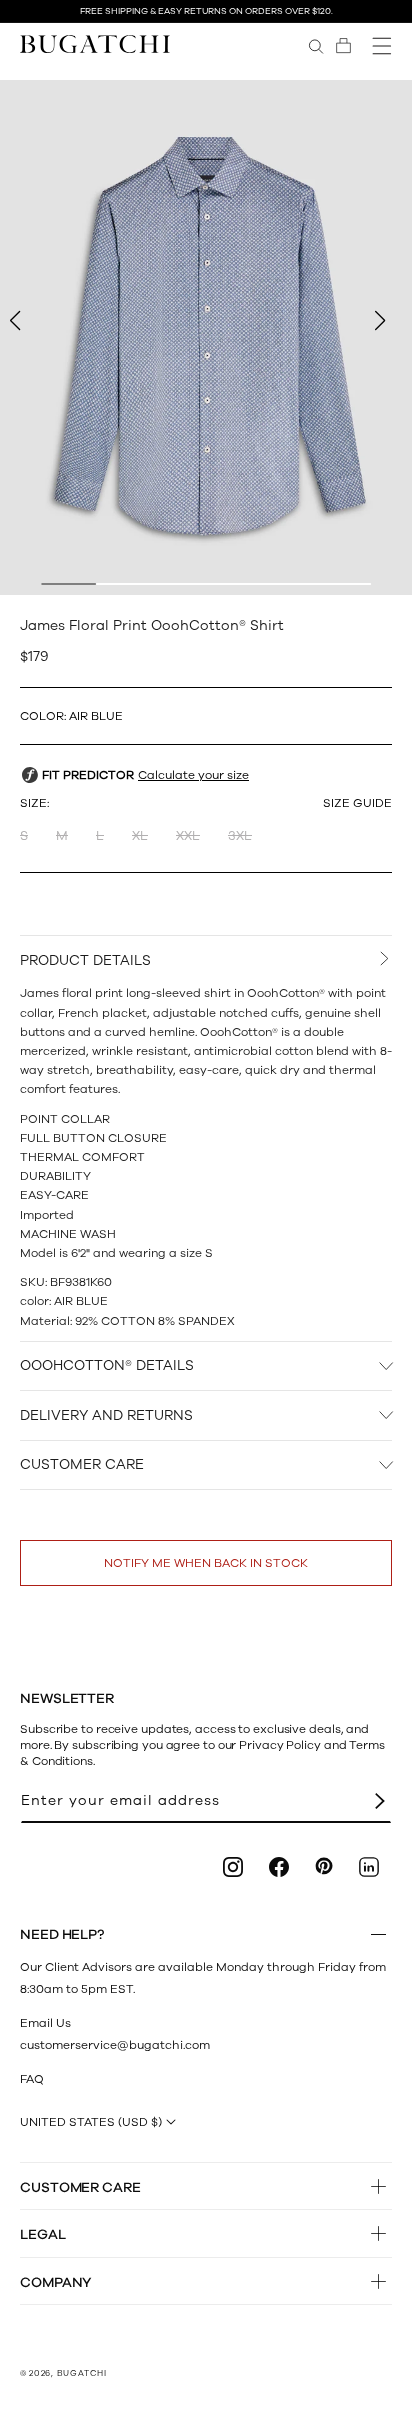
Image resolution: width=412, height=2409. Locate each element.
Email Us (45, 2023)
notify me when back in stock (206, 1563)
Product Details (85, 960)
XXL (188, 836)
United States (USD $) (91, 2122)
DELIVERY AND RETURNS (106, 1415)
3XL (240, 836)
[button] (343, 46)
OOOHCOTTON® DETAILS (107, 1365)
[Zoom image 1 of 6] (206, 337)
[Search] (316, 46)
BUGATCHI (82, 2373)
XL (140, 836)
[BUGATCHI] (95, 43)
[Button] (378, 1935)
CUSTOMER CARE (82, 1464)
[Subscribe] (380, 1801)
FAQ (32, 2079)
